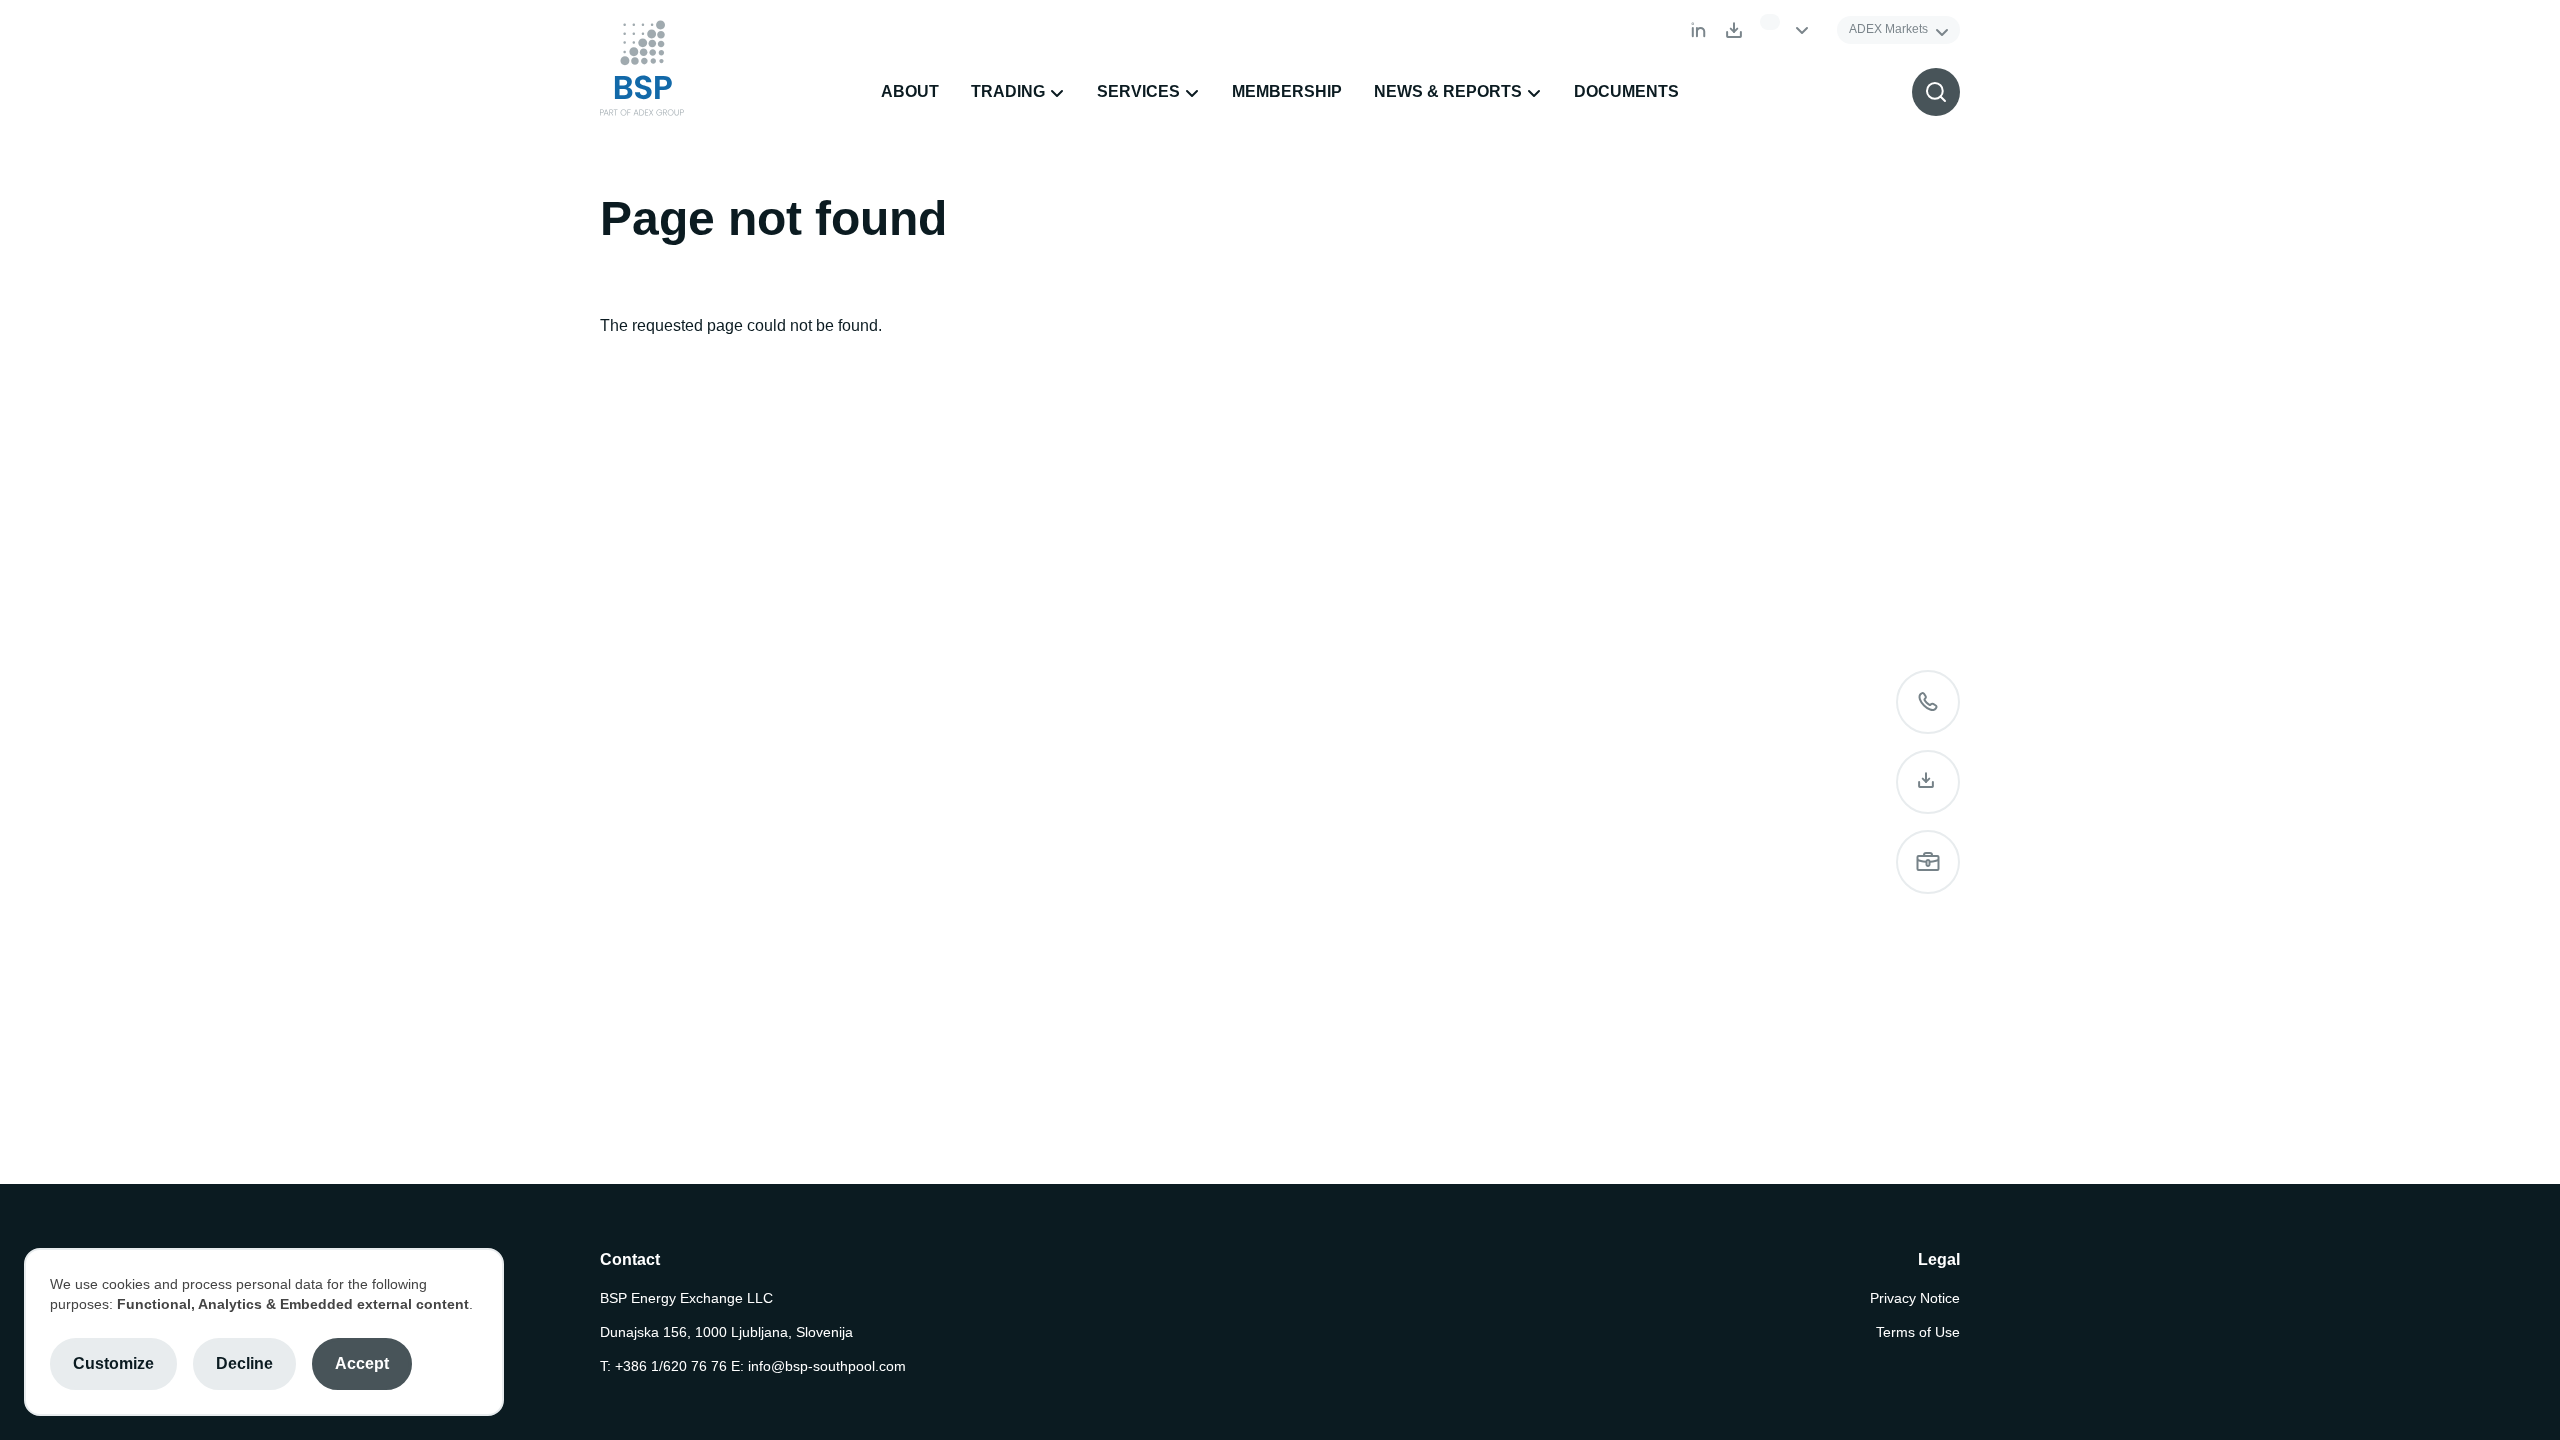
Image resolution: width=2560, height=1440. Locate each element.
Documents (1626, 91)
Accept (362, 1363)
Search (1936, 92)
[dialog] (264, 1332)
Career (1928, 862)
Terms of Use (1918, 1332)
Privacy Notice (1915, 1298)
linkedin (1698, 30)
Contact (1928, 702)
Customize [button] (113, 1363)
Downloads (1734, 30)
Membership (1287, 91)
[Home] (642, 68)
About (910, 91)
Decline (244, 1363)
